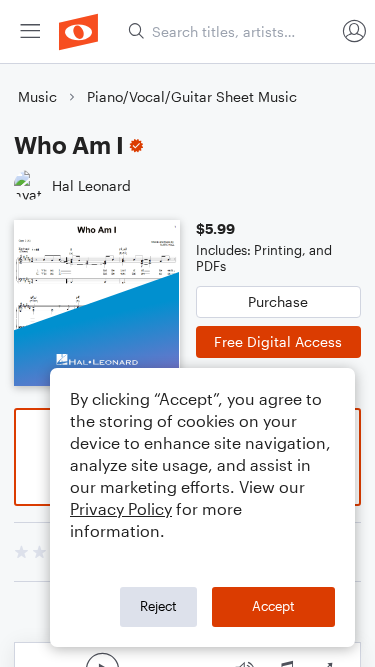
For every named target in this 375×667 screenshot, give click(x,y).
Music (37, 96)
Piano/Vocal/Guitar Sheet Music (192, 96)
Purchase (278, 301)
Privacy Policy (121, 508)
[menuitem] (30, 31)
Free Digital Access (278, 341)
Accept (273, 606)
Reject (158, 606)
